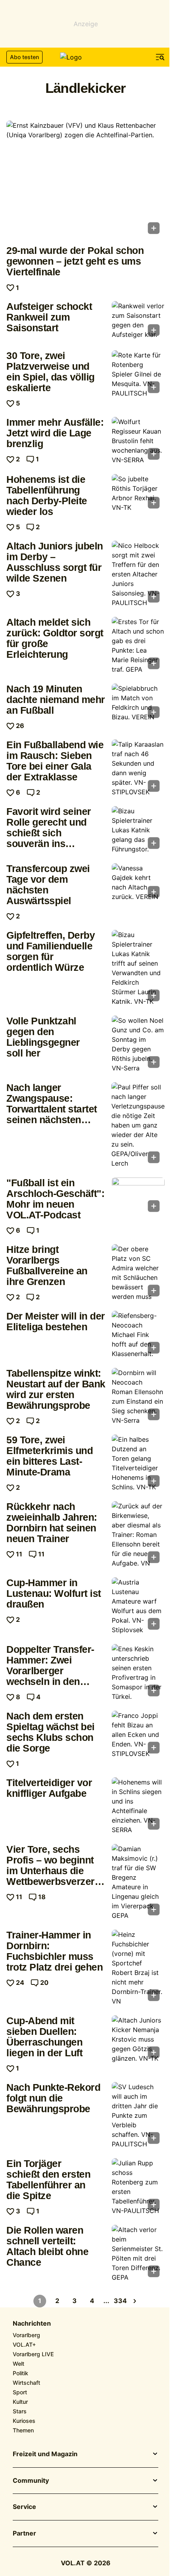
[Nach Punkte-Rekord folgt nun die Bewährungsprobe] (138, 2115)
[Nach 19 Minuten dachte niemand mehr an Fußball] (138, 703)
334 (120, 2301)
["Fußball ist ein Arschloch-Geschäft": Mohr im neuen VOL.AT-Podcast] (138, 1197)
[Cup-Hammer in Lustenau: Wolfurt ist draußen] (138, 1606)
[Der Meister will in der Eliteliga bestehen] (138, 1335)
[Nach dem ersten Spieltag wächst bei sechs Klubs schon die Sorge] (138, 1735)
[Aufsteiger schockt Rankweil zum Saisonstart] (138, 321)
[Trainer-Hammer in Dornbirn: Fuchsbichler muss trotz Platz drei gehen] (138, 1968)
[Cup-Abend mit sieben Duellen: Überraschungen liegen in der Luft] (138, 2039)
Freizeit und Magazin (45, 2454)
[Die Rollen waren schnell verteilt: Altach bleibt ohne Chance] (138, 2253)
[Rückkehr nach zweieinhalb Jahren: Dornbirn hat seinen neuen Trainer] (138, 1535)
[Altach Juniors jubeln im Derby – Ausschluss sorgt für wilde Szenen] (138, 574)
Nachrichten (32, 2324)
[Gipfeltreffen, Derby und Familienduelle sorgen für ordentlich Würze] (138, 968)
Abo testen (24, 57)
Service (24, 2507)
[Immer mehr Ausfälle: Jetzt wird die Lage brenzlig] (138, 441)
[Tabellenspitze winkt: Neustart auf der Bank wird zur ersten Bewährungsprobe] (138, 1397)
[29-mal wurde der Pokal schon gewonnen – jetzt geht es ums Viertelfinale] (85, 180)
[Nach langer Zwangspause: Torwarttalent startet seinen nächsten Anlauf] (138, 1125)
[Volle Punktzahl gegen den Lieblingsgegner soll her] (138, 1044)
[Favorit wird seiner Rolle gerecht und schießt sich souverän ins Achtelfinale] (138, 830)
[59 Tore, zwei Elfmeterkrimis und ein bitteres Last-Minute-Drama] (138, 1463)
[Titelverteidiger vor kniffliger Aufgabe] (138, 1806)
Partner (24, 2534)
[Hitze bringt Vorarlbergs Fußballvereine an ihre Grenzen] (138, 1273)
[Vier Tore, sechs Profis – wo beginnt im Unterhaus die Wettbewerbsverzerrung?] (138, 1882)
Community (31, 2481)
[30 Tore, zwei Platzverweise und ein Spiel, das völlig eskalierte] (138, 374)
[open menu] (160, 57)
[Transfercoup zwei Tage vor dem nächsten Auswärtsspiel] (138, 883)
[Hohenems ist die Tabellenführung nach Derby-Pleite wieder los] (138, 494)
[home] (85, 57)
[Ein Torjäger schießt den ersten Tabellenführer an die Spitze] (138, 2187)
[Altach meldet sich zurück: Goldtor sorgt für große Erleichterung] (138, 645)
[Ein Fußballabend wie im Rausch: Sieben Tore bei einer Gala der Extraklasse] (138, 768)
